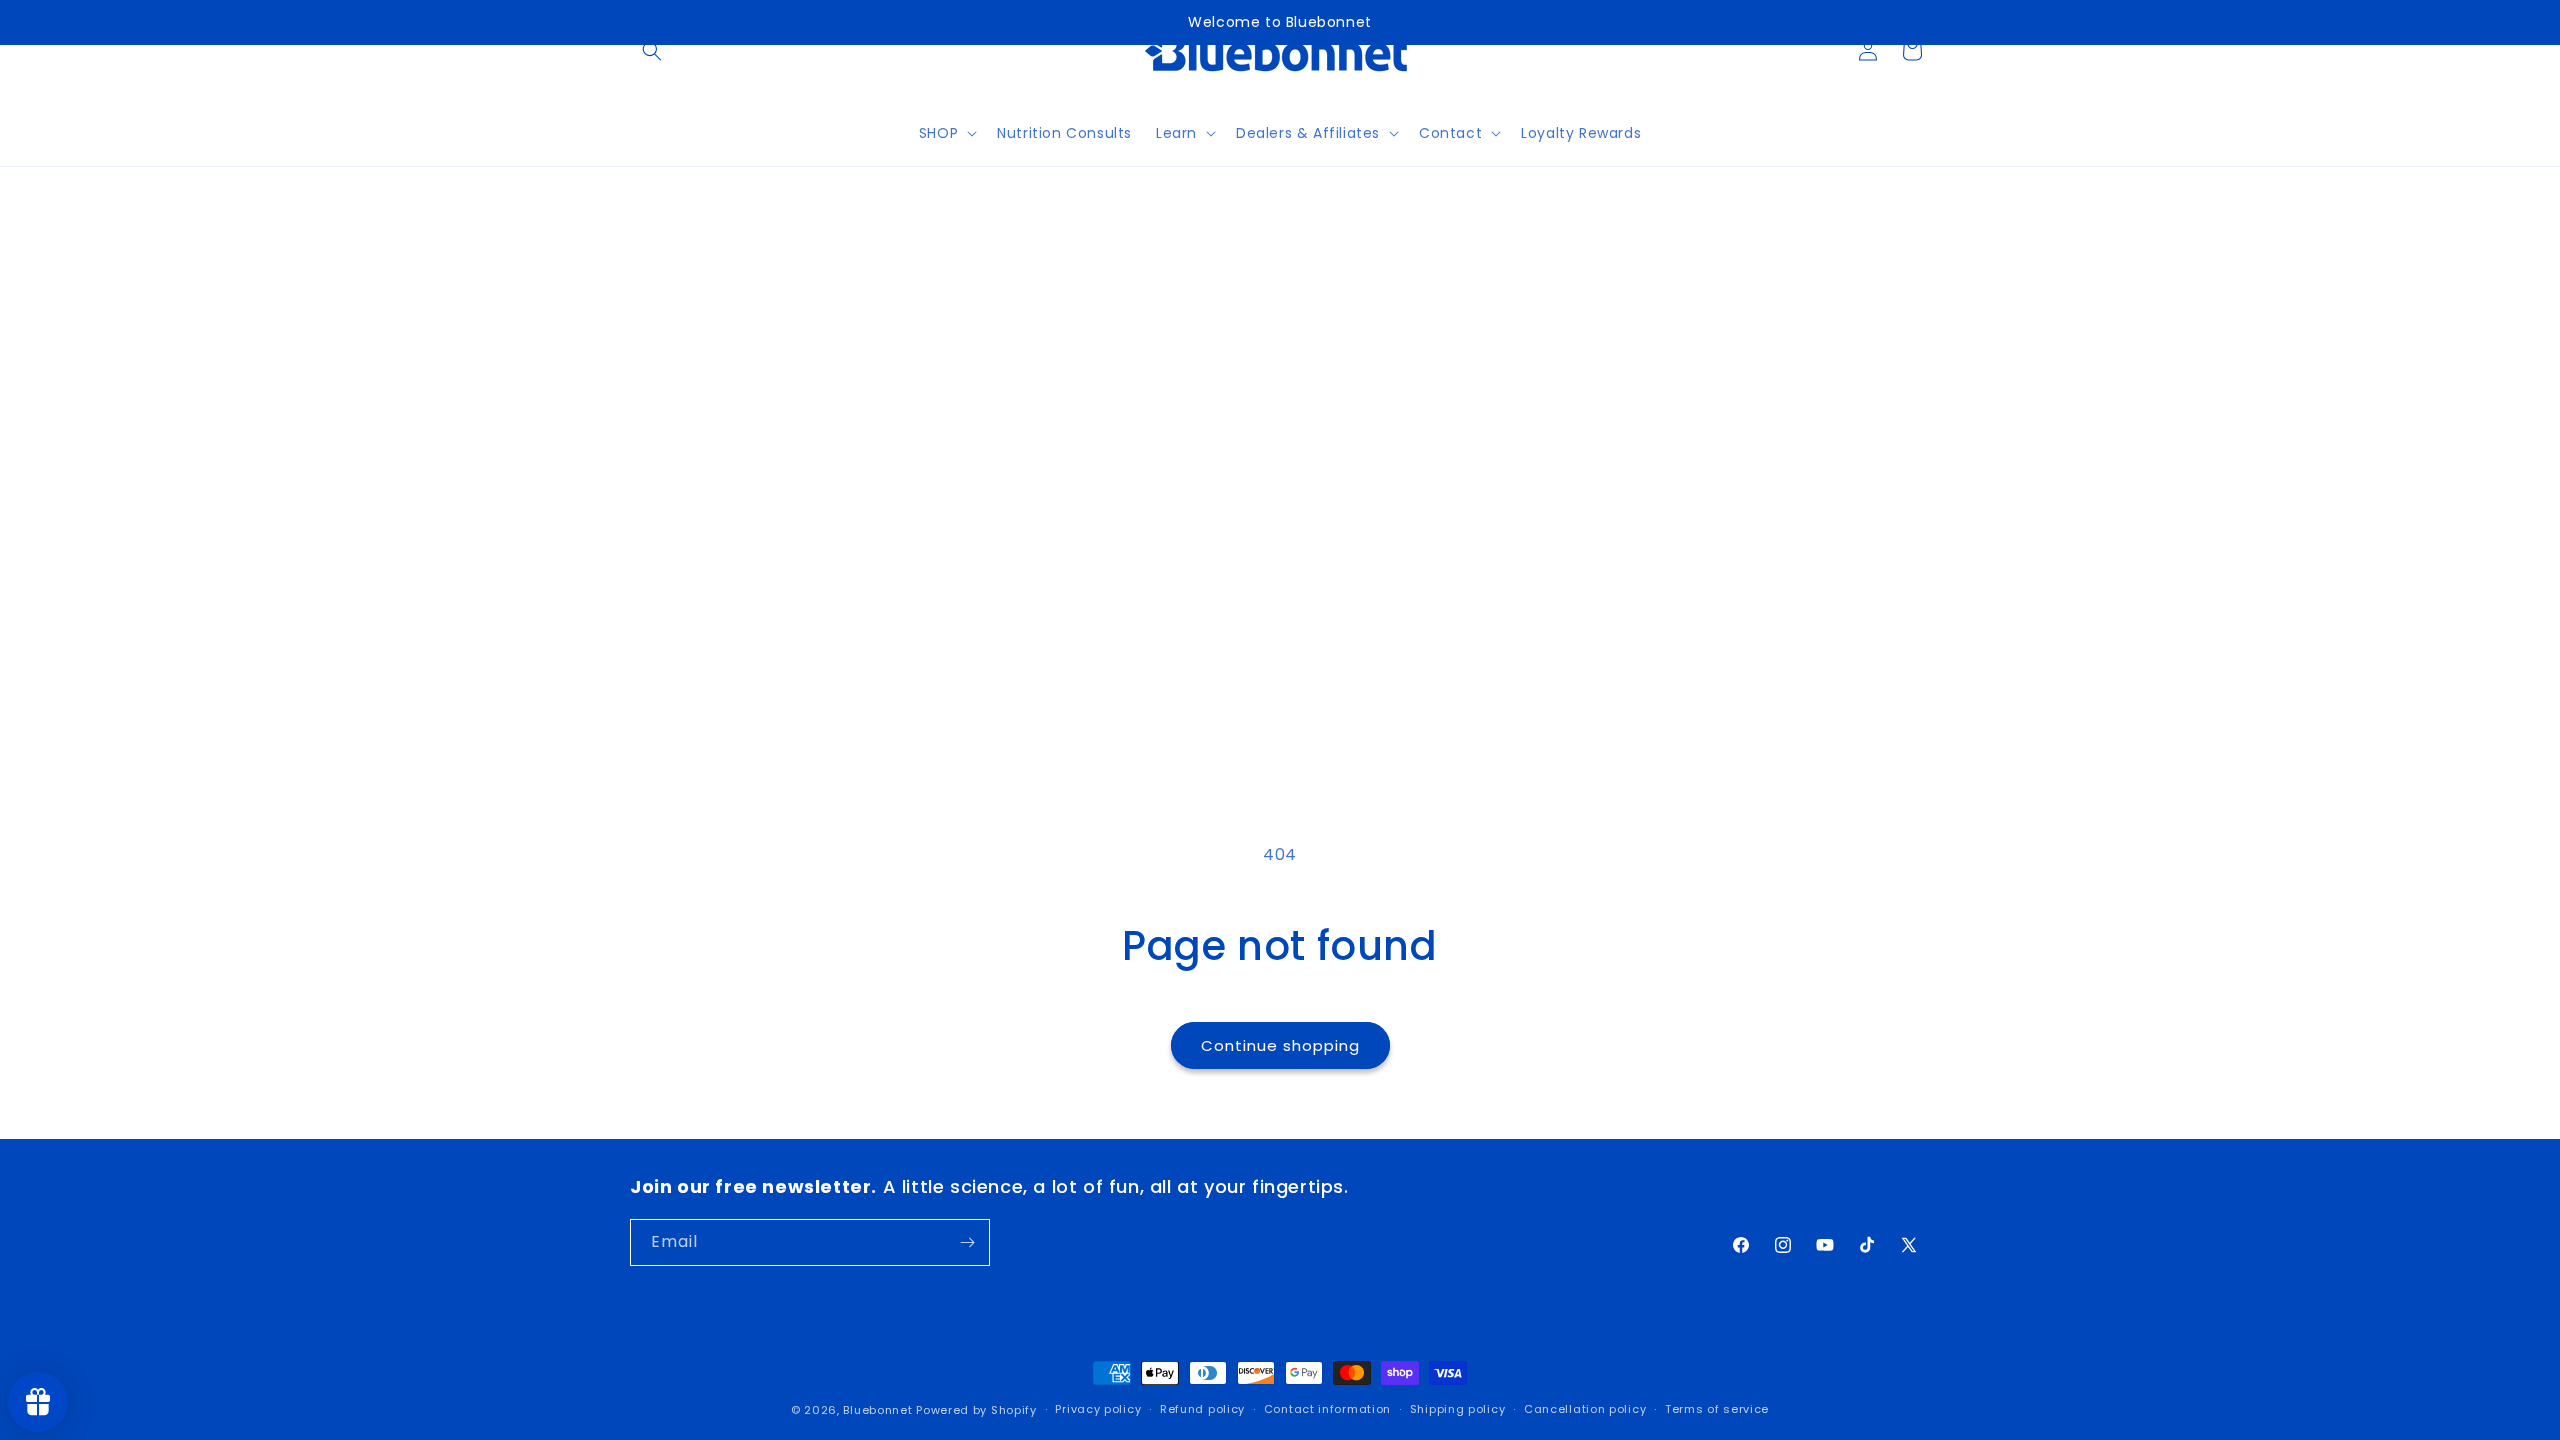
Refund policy (1202, 1409)
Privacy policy (1098, 1409)
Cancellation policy (1585, 1409)
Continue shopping (1280, 1045)
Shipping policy (1458, 1409)
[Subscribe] (967, 1242)
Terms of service (1717, 1409)
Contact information (1327, 1409)
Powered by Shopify (976, 1410)
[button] (652, 51)
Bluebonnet (877, 1410)
